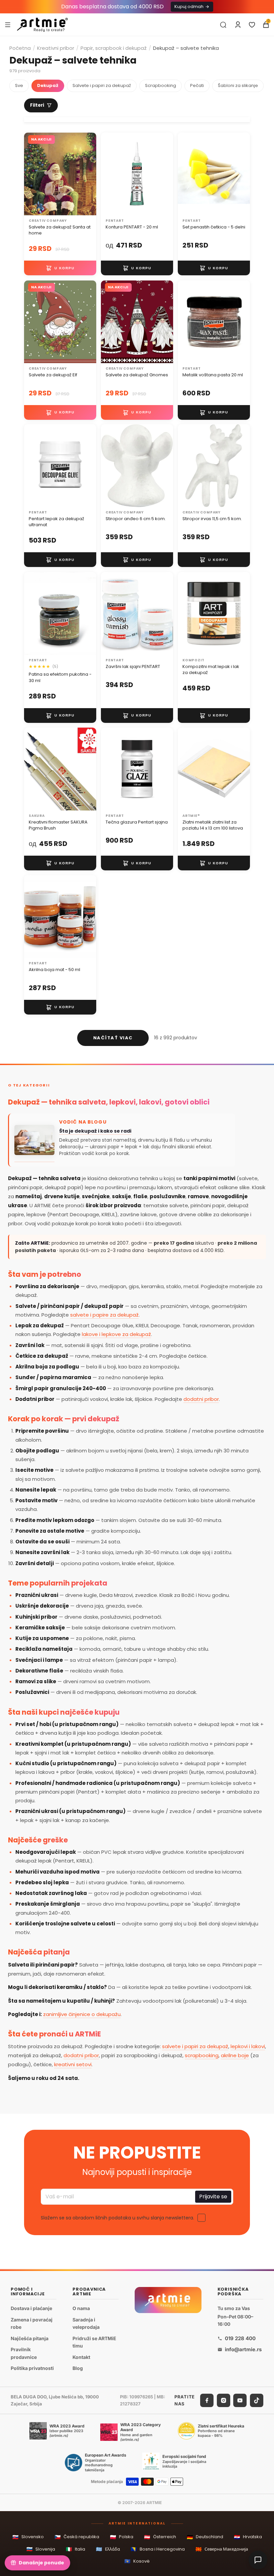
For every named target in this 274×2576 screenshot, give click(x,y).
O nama (81, 2308)
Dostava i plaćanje (31, 2308)
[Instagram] (224, 2400)
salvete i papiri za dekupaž (195, 2046)
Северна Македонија (222, 2549)
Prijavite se (213, 2197)
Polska (122, 2537)
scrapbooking (202, 2055)
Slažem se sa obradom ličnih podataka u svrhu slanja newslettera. (117, 2218)
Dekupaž (48, 85)
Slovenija (41, 2549)
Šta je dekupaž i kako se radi (95, 1131)
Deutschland (205, 2537)
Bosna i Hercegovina (158, 2549)
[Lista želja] (252, 25)
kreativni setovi (73, 2064)
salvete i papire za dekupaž (104, 1315)
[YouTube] (240, 2400)
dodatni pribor (201, 1399)
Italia (76, 2549)
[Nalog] (238, 25)
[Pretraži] (223, 25)
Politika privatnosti (32, 2368)
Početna (20, 48)
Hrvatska (248, 2537)
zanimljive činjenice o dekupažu (82, 2014)
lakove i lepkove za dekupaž (116, 1334)
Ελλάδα (108, 2549)
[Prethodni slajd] (108, 174)
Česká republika (77, 2537)
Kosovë (137, 2561)
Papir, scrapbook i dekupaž (114, 48)
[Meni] (8, 24)
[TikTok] (257, 2400)
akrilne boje (235, 2055)
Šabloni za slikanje (238, 85)
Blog (78, 2368)
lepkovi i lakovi (248, 2046)
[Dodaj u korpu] (60, 268)
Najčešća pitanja (30, 2338)
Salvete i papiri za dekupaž (102, 85)
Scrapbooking (161, 85)
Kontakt (81, 2357)
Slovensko (28, 2537)
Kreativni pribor (56, 48)
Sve (19, 85)
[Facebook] (207, 2400)
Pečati (197, 85)
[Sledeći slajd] (166, 174)
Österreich (160, 2537)
